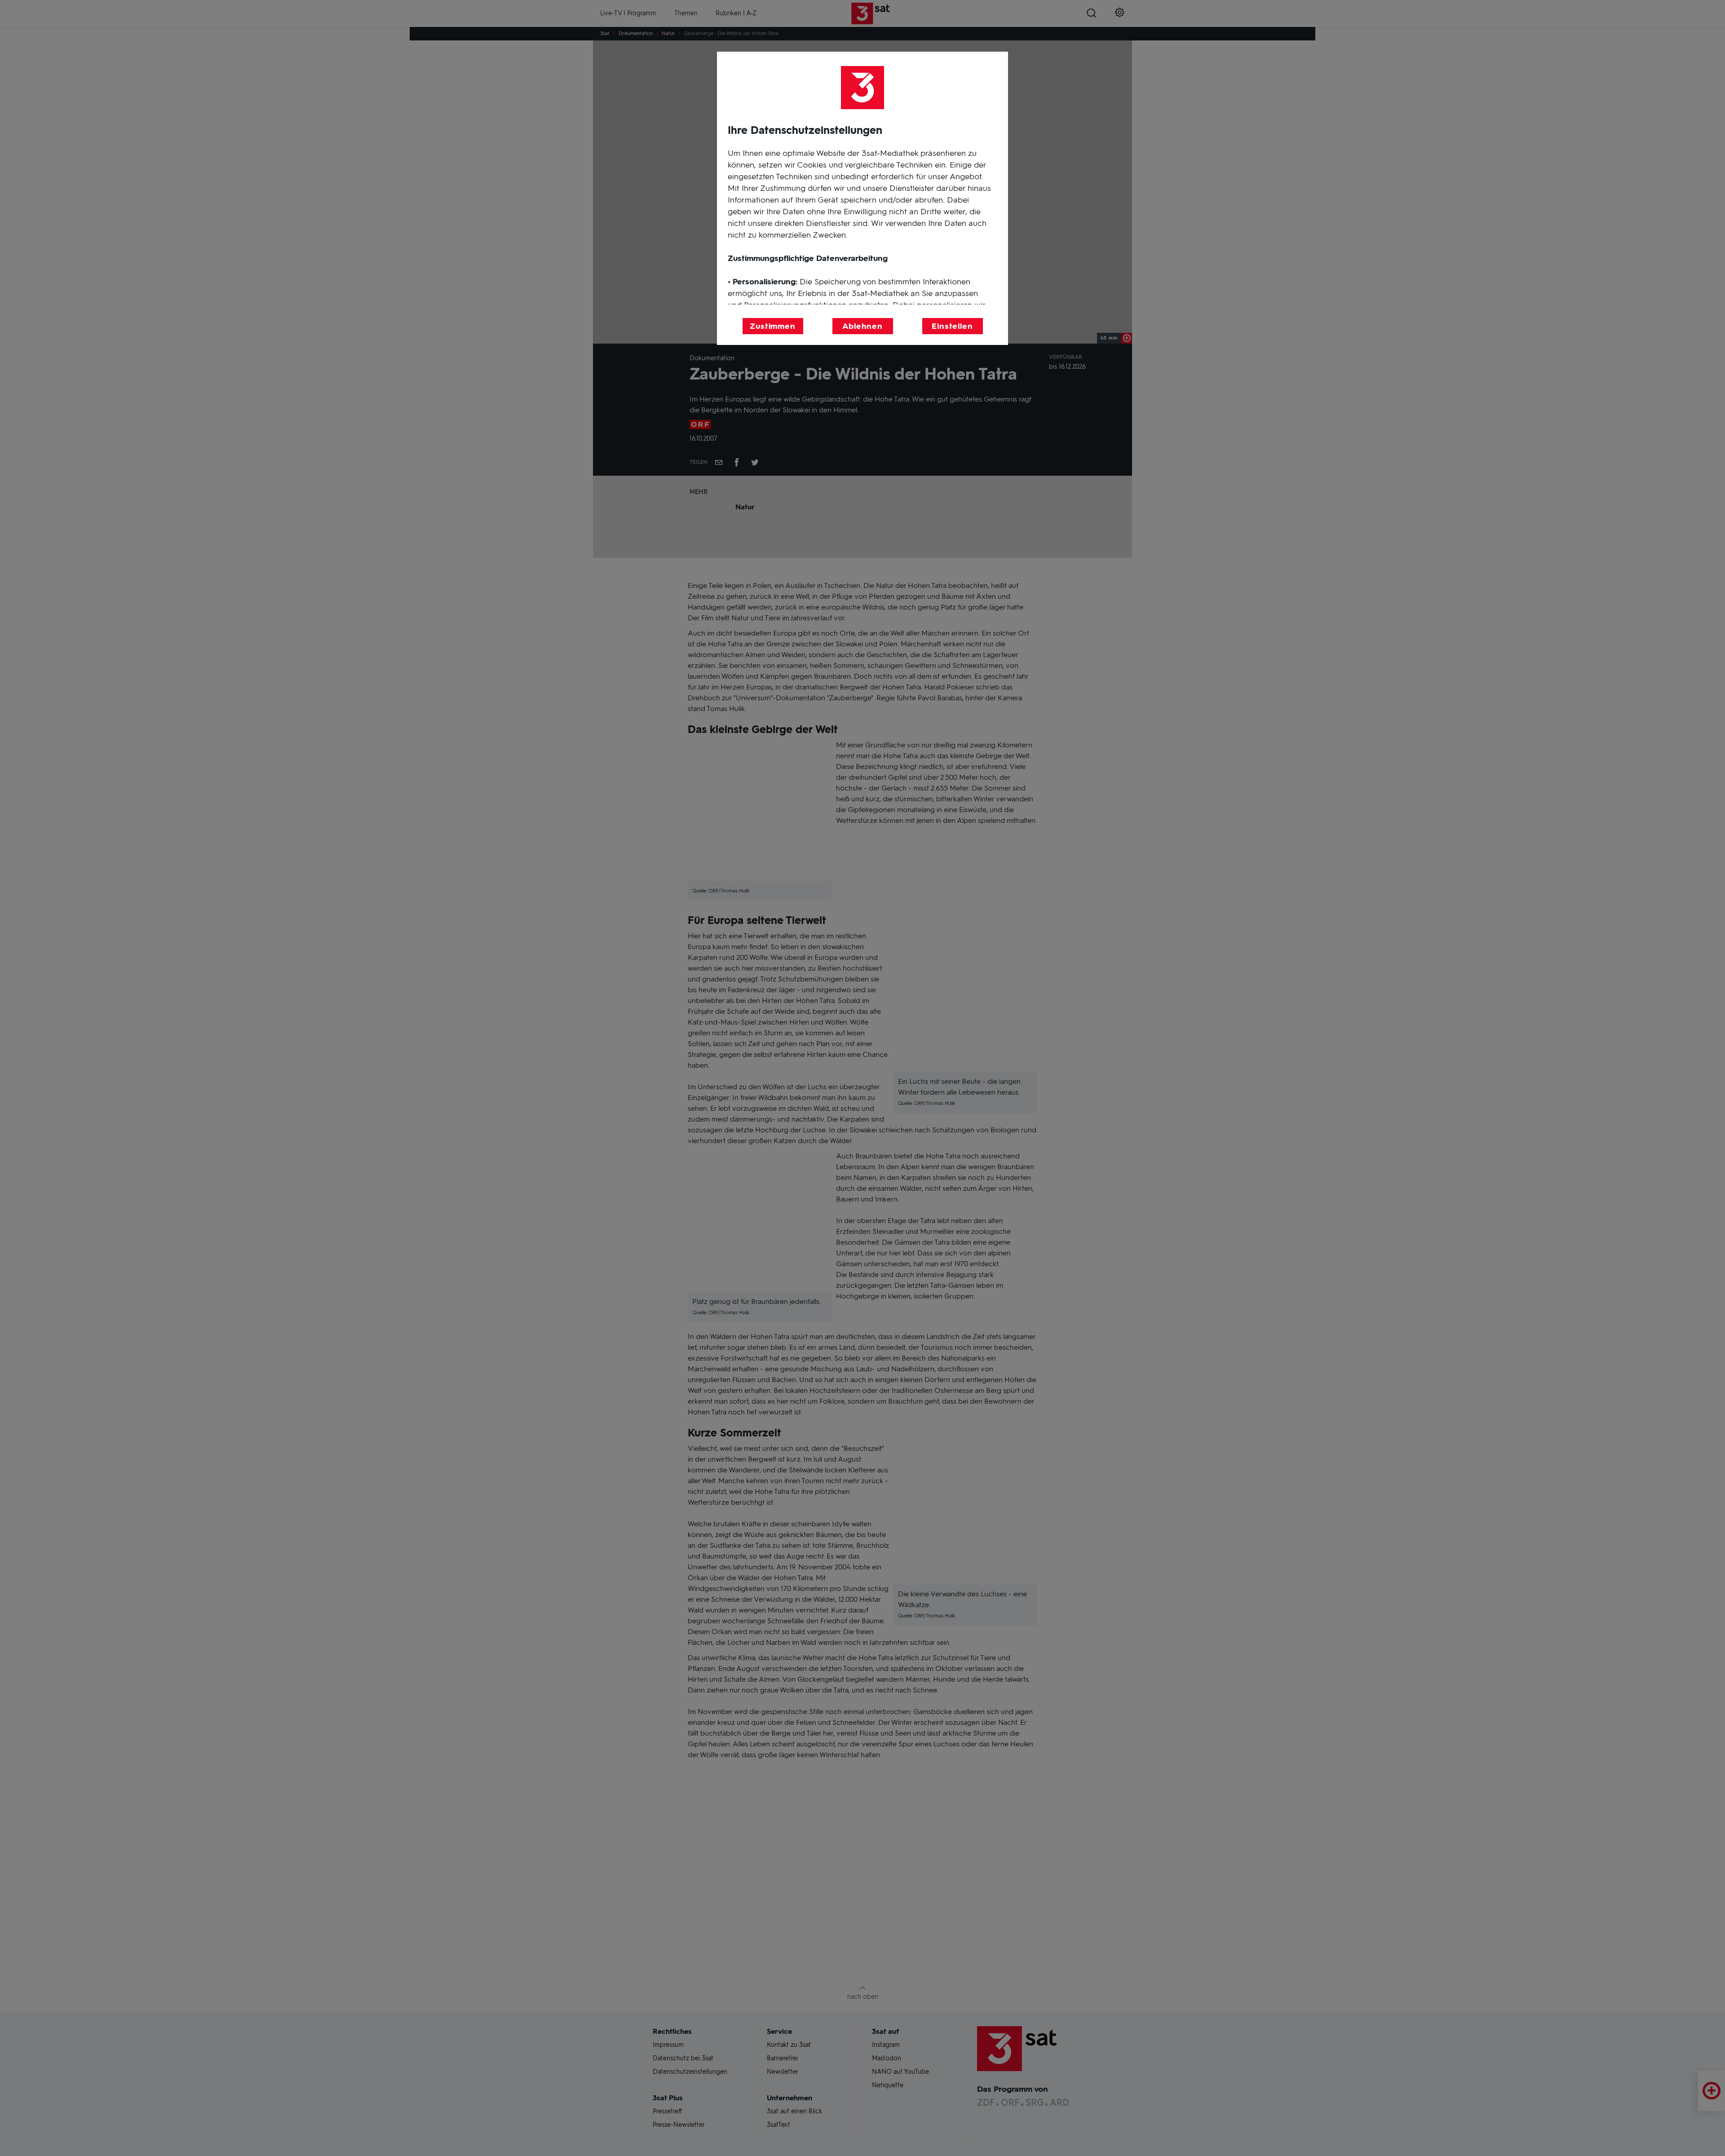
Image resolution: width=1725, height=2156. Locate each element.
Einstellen (952, 326)
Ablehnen (862, 326)
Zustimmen (773, 326)
